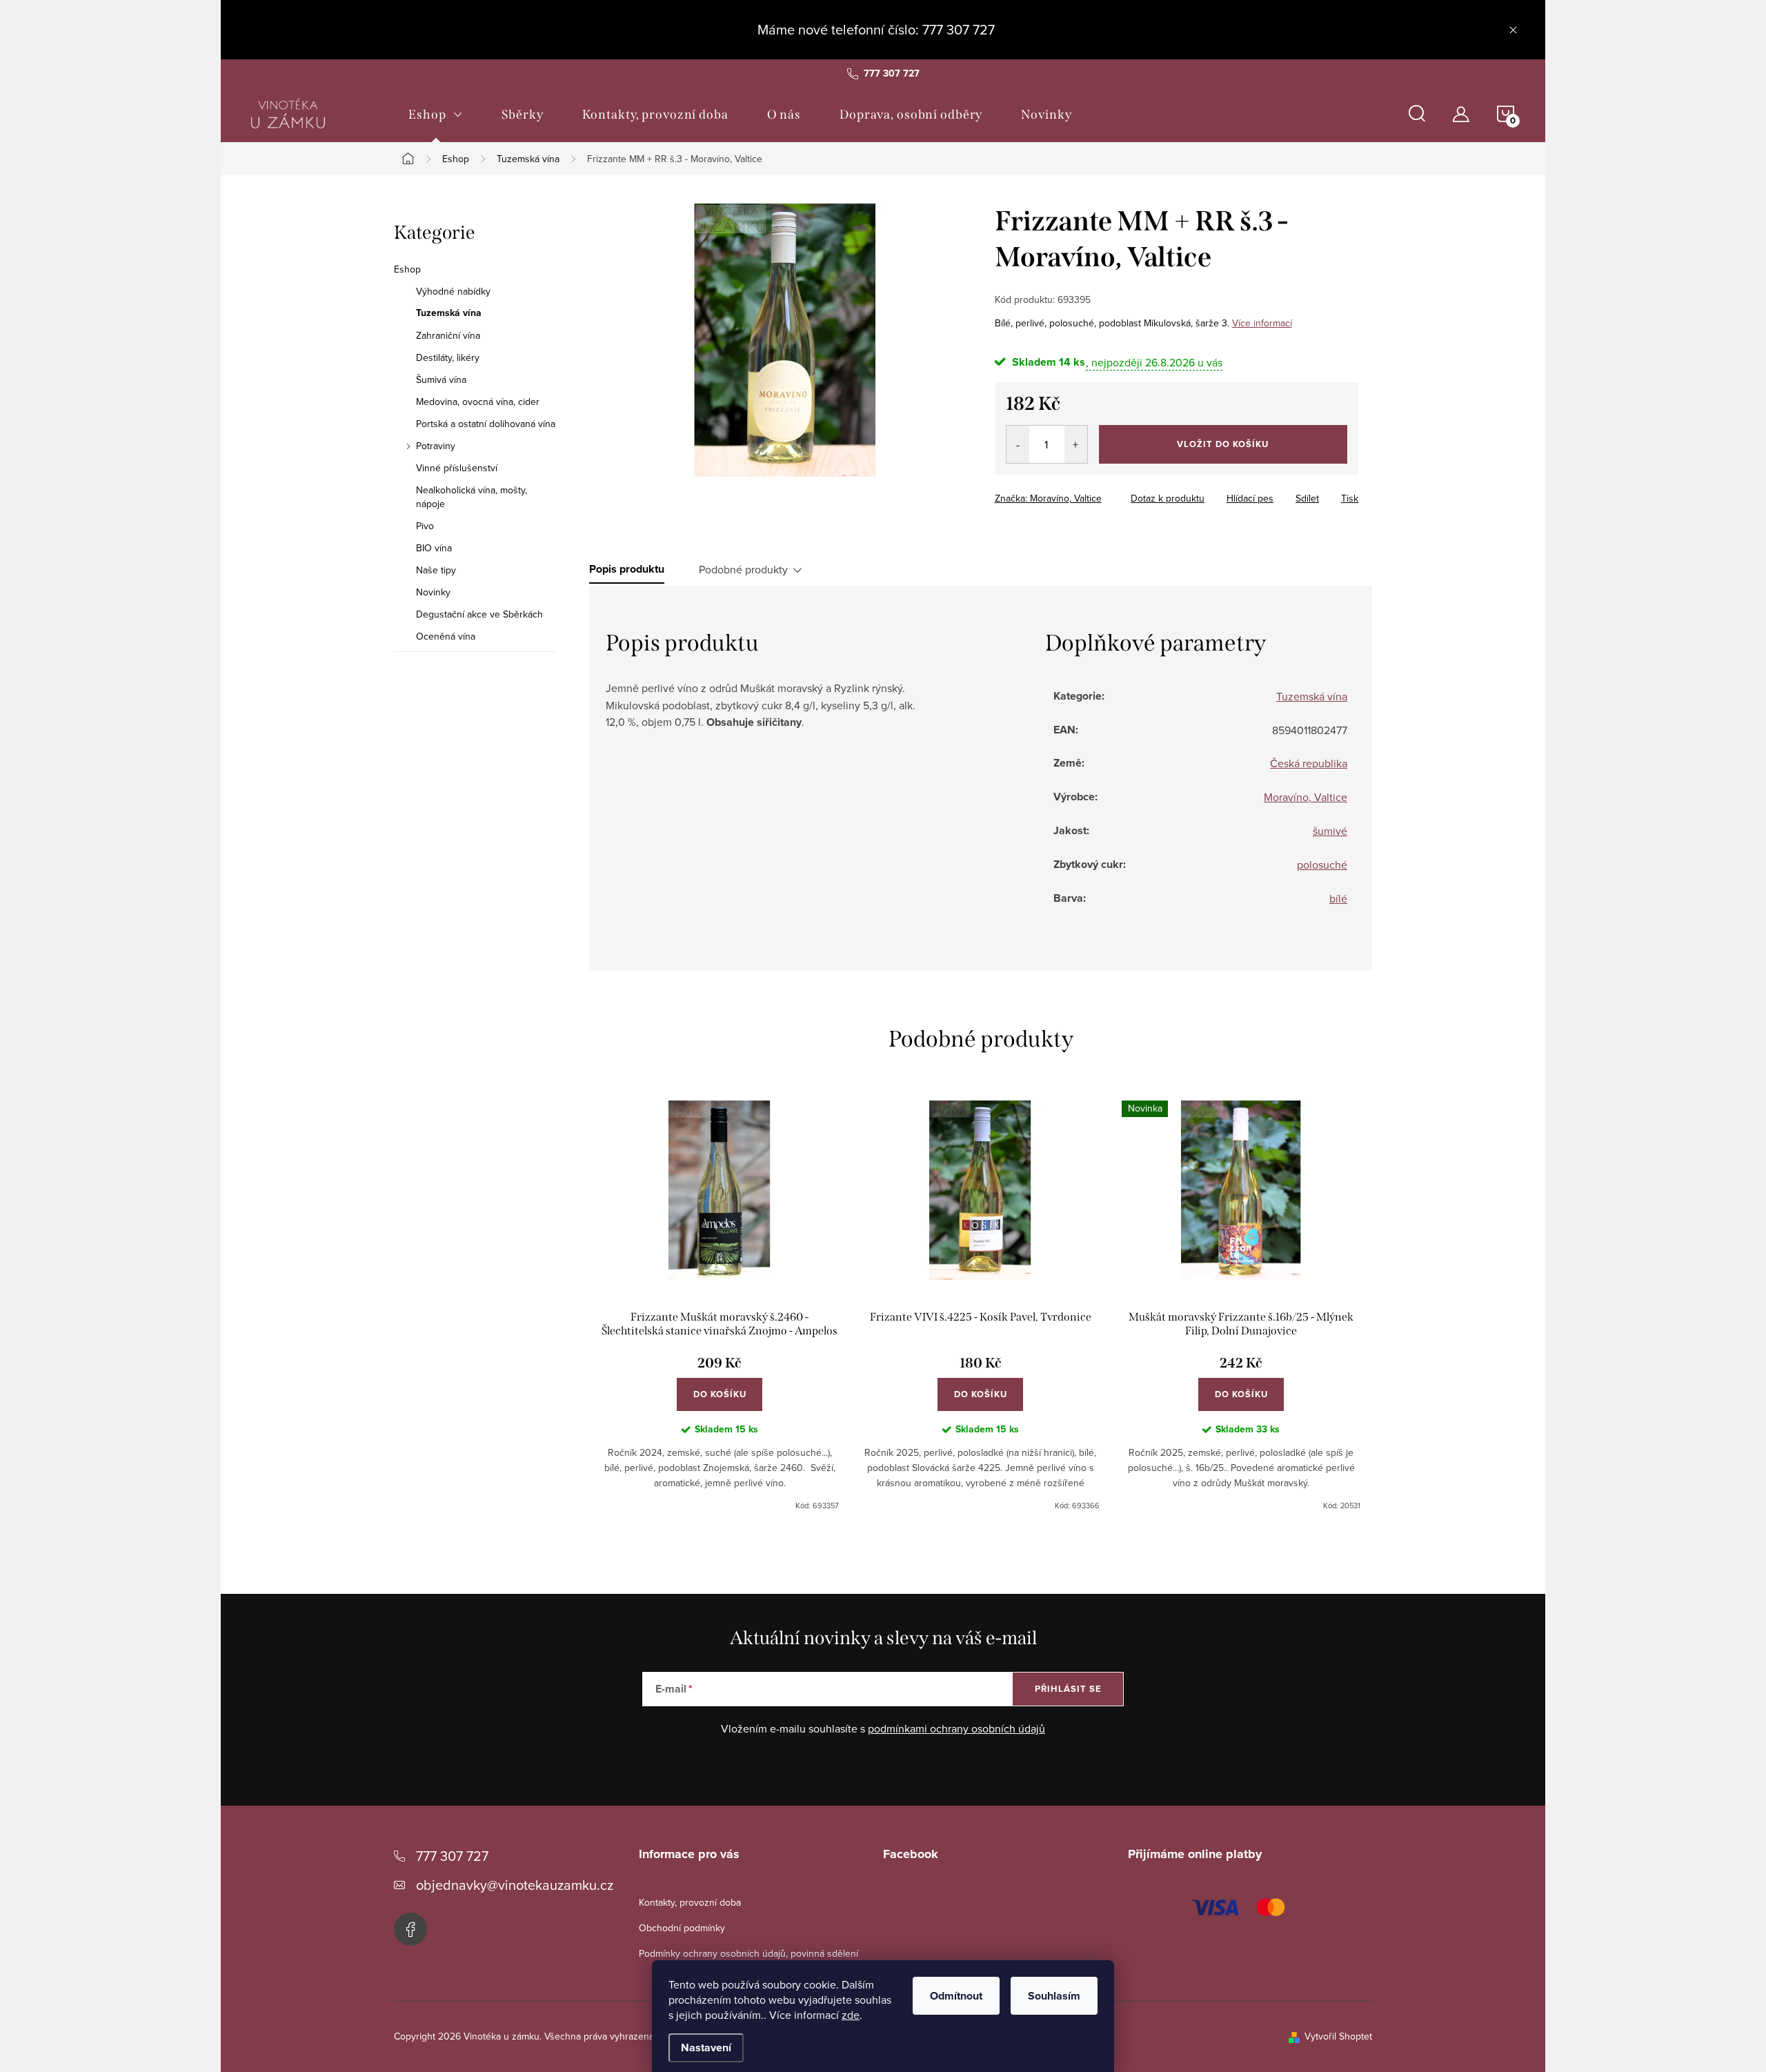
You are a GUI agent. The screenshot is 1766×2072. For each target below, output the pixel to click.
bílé (1338, 898)
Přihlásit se (1068, 1689)
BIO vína (434, 548)
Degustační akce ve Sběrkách (479, 614)
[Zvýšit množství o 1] (1076, 444)
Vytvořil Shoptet (1338, 2036)
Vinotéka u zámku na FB (410, 1929)
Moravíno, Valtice (1306, 797)
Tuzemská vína (449, 313)
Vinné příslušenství (457, 468)
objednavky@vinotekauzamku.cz (515, 1885)
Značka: (1048, 498)
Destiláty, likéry (448, 357)
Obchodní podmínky (682, 1928)
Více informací (1262, 323)
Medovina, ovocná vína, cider (478, 402)
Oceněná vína (446, 636)
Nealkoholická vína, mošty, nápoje (472, 497)
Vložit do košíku (1223, 444)
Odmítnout (956, 1996)
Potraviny (436, 446)
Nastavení (706, 2048)
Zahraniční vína (448, 335)
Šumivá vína (441, 379)
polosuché (1322, 865)
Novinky (433, 592)
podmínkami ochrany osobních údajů (956, 1728)
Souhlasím (1054, 1996)
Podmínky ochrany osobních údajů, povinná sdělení (748, 1953)
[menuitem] (436, 115)
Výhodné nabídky (453, 291)
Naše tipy (436, 570)
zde (851, 2015)
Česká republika (1309, 763)
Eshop (407, 269)
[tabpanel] (720, 1306)
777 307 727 (452, 1856)
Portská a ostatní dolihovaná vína (486, 424)
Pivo (425, 526)
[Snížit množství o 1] (1018, 444)
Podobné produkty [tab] (743, 569)
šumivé (1330, 831)
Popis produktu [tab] (627, 569)
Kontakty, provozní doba (690, 1902)
